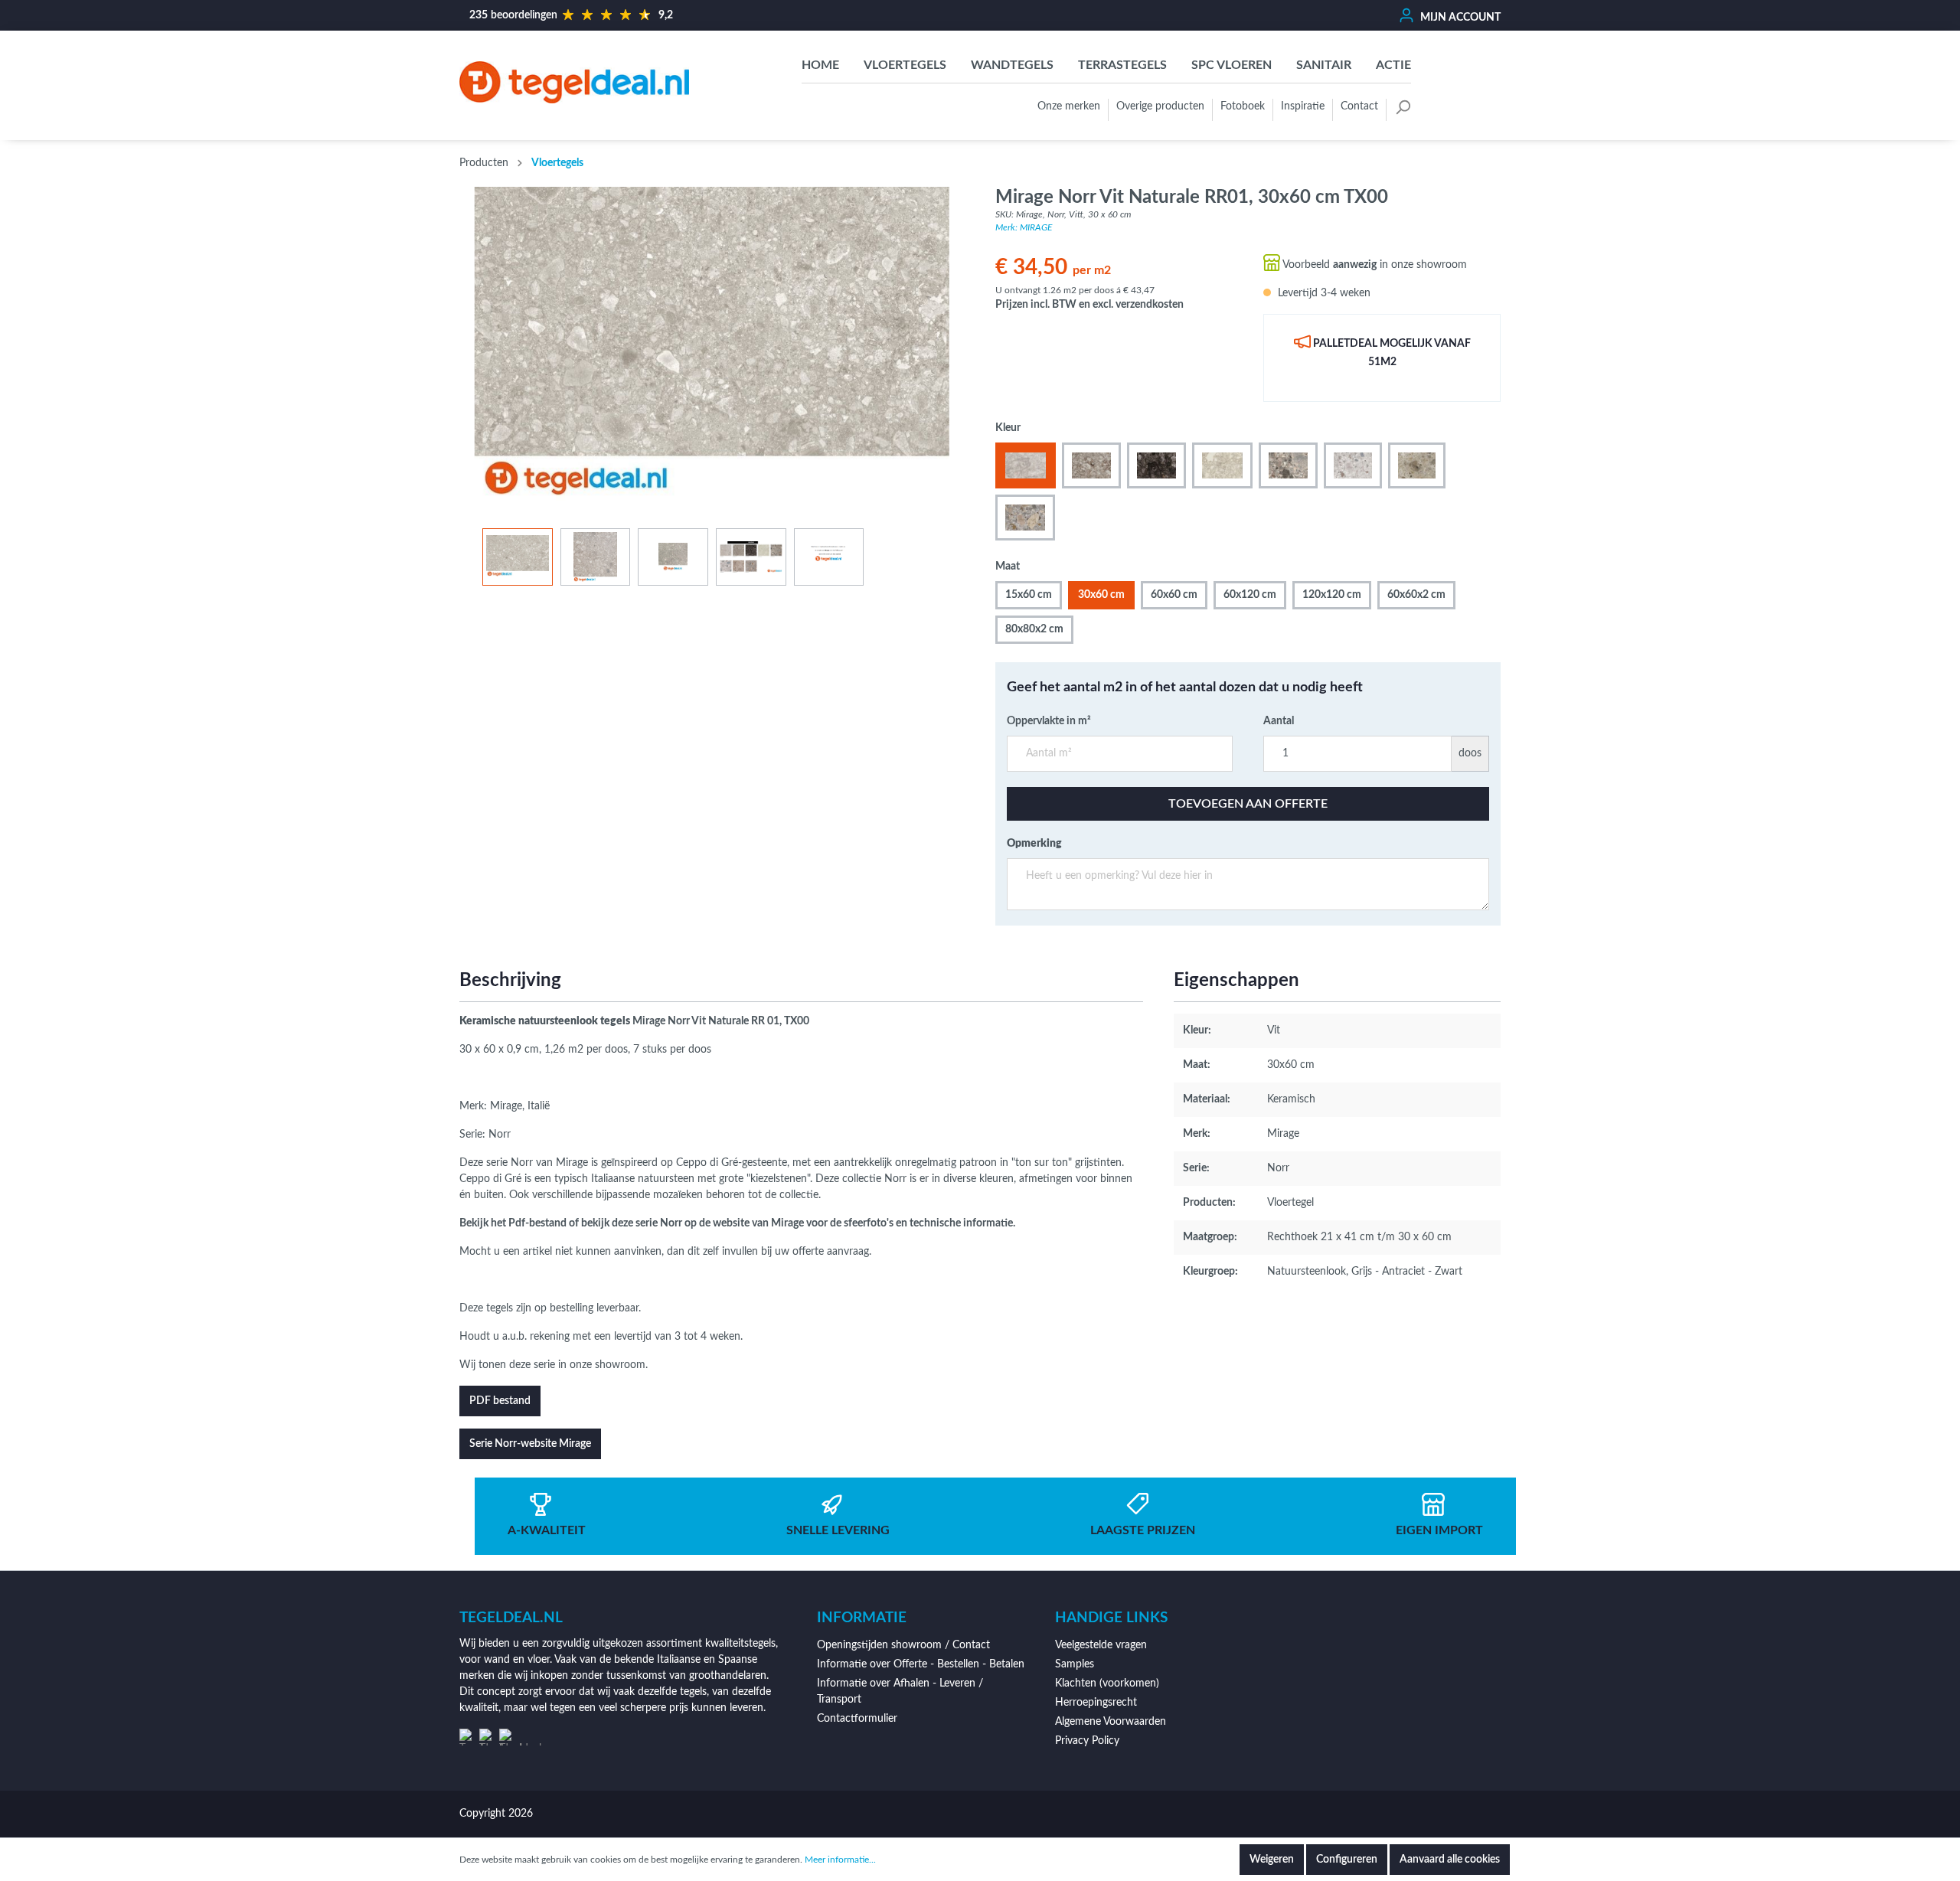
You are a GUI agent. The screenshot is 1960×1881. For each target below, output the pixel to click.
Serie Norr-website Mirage (530, 1444)
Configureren (1347, 1860)
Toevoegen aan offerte (1248, 804)
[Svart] (1157, 465)
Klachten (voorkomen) (1107, 1683)
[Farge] (1288, 465)
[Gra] (1091, 465)
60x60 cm (1174, 595)
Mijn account (1459, 18)
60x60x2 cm (1416, 595)
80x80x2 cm (1034, 629)
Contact (1359, 106)
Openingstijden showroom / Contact (903, 1645)
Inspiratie (1303, 106)
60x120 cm (1250, 595)
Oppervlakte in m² (1049, 721)
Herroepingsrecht (1096, 1703)
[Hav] (1353, 465)
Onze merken (1069, 106)
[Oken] (1417, 465)
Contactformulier (857, 1719)
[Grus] (1025, 518)
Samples (1075, 1664)
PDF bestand (500, 1401)
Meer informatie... (840, 1860)
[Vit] (1026, 465)
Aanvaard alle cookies (1450, 1860)
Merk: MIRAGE (1024, 227)
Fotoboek (1243, 106)
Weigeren (1272, 1860)
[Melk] (1222, 465)
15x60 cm (1029, 595)
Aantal (1279, 721)
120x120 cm (1332, 595)
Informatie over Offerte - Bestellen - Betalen (921, 1664)
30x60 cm (1101, 595)
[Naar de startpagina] (574, 82)
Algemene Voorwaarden (1111, 1722)
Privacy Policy (1087, 1741)
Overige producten (1160, 106)
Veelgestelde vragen (1101, 1645)
